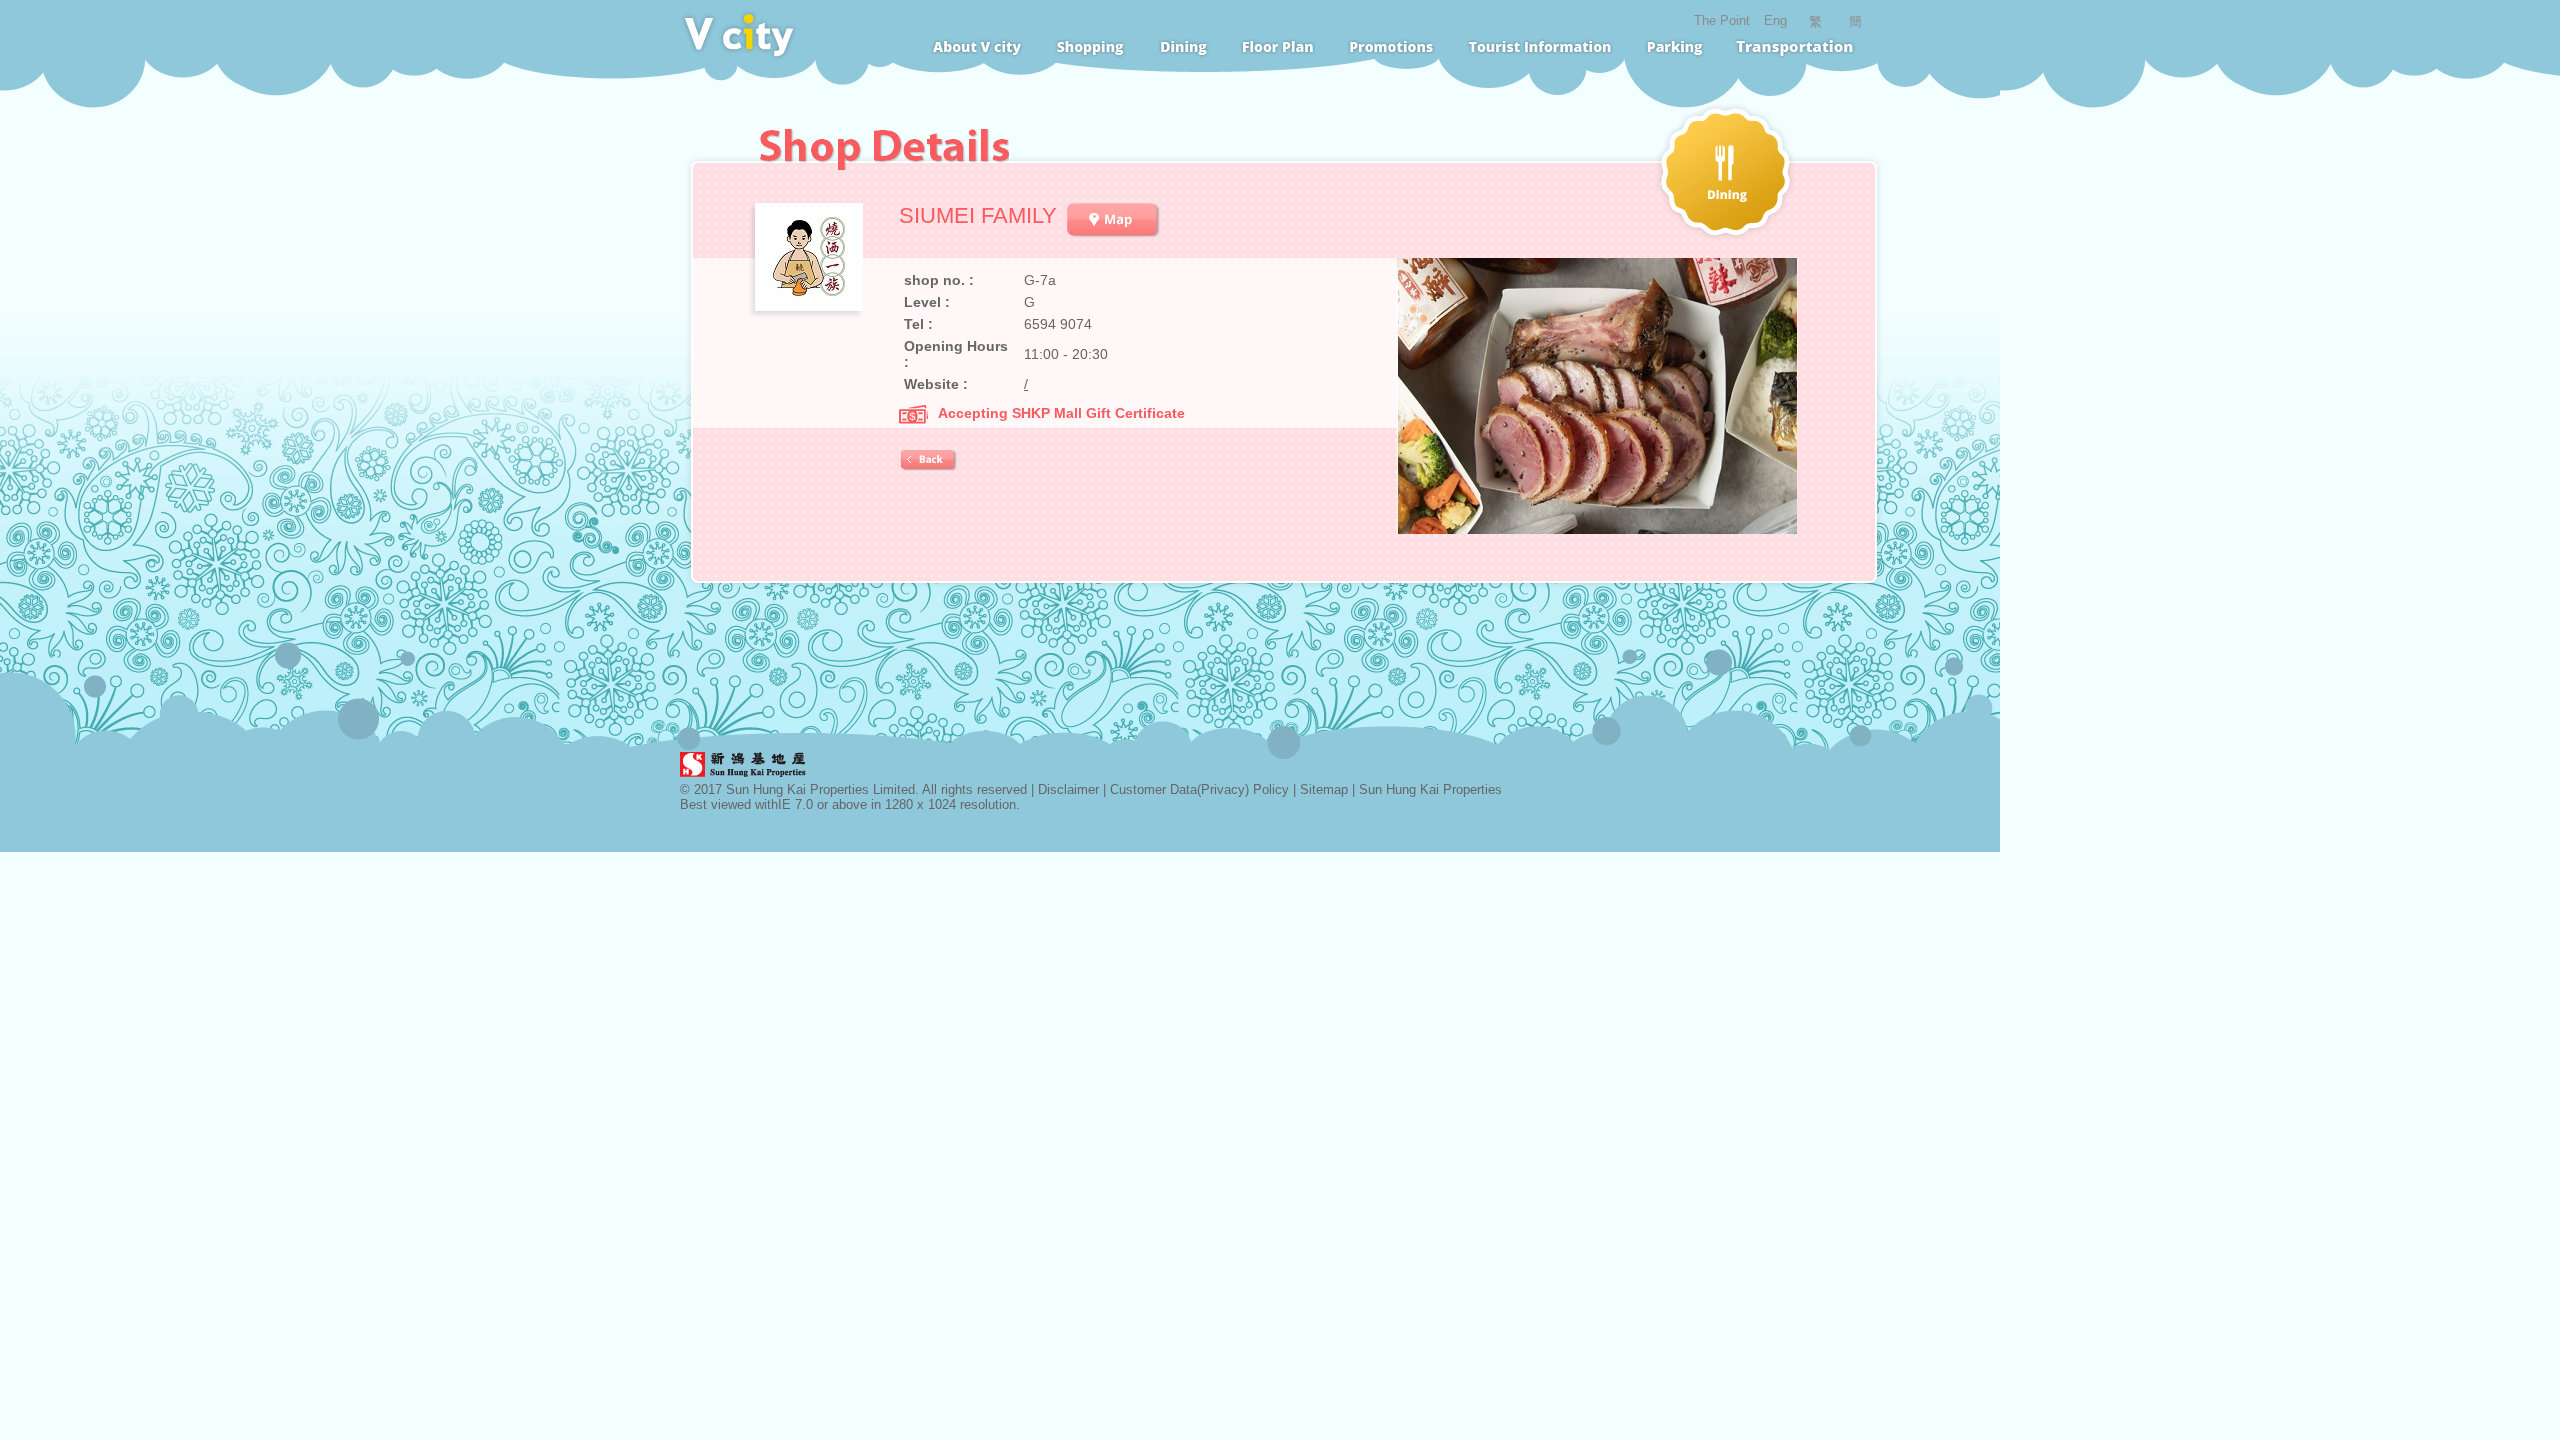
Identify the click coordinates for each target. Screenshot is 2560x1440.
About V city (977, 49)
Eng (1775, 20)
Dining (1183, 49)
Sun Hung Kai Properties (1430, 789)
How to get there (1798, 49)
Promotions (1391, 49)
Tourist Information (1540, 49)
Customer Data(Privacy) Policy (1199, 789)
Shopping (1090, 49)
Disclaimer (1068, 789)
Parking (1674, 49)
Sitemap (1324, 789)
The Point (1722, 20)
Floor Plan (1278, 49)
